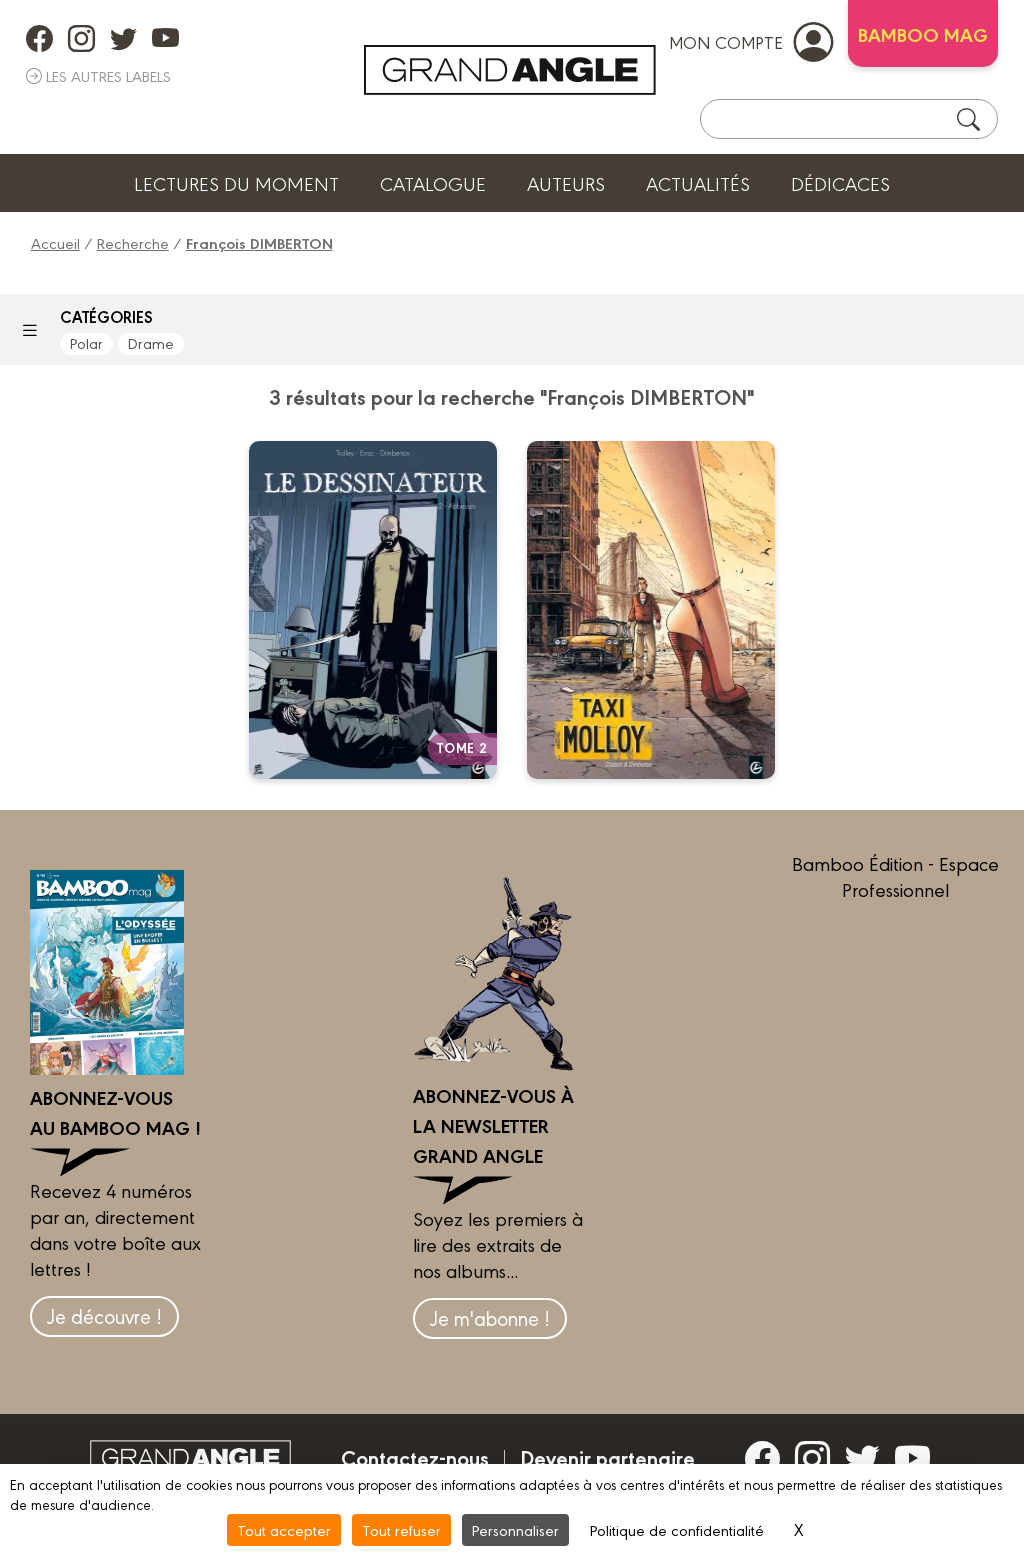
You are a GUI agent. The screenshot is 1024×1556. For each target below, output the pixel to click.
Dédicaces (840, 183)
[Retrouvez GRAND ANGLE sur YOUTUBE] (165, 38)
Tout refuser (401, 1529)
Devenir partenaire (607, 1457)
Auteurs (566, 183)
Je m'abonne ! (490, 1317)
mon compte (726, 41)
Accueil (55, 242)
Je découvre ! (104, 1315)
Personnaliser (515, 1529)
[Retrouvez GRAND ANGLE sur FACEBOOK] (39, 38)
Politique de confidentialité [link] (677, 1529)
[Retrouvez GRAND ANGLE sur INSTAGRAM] (81, 38)
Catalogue (433, 183)
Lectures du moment (236, 183)
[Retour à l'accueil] (510, 70)
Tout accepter (284, 1529)
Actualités (698, 183)
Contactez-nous (415, 1457)
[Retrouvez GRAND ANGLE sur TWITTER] (123, 38)
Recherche (133, 242)
